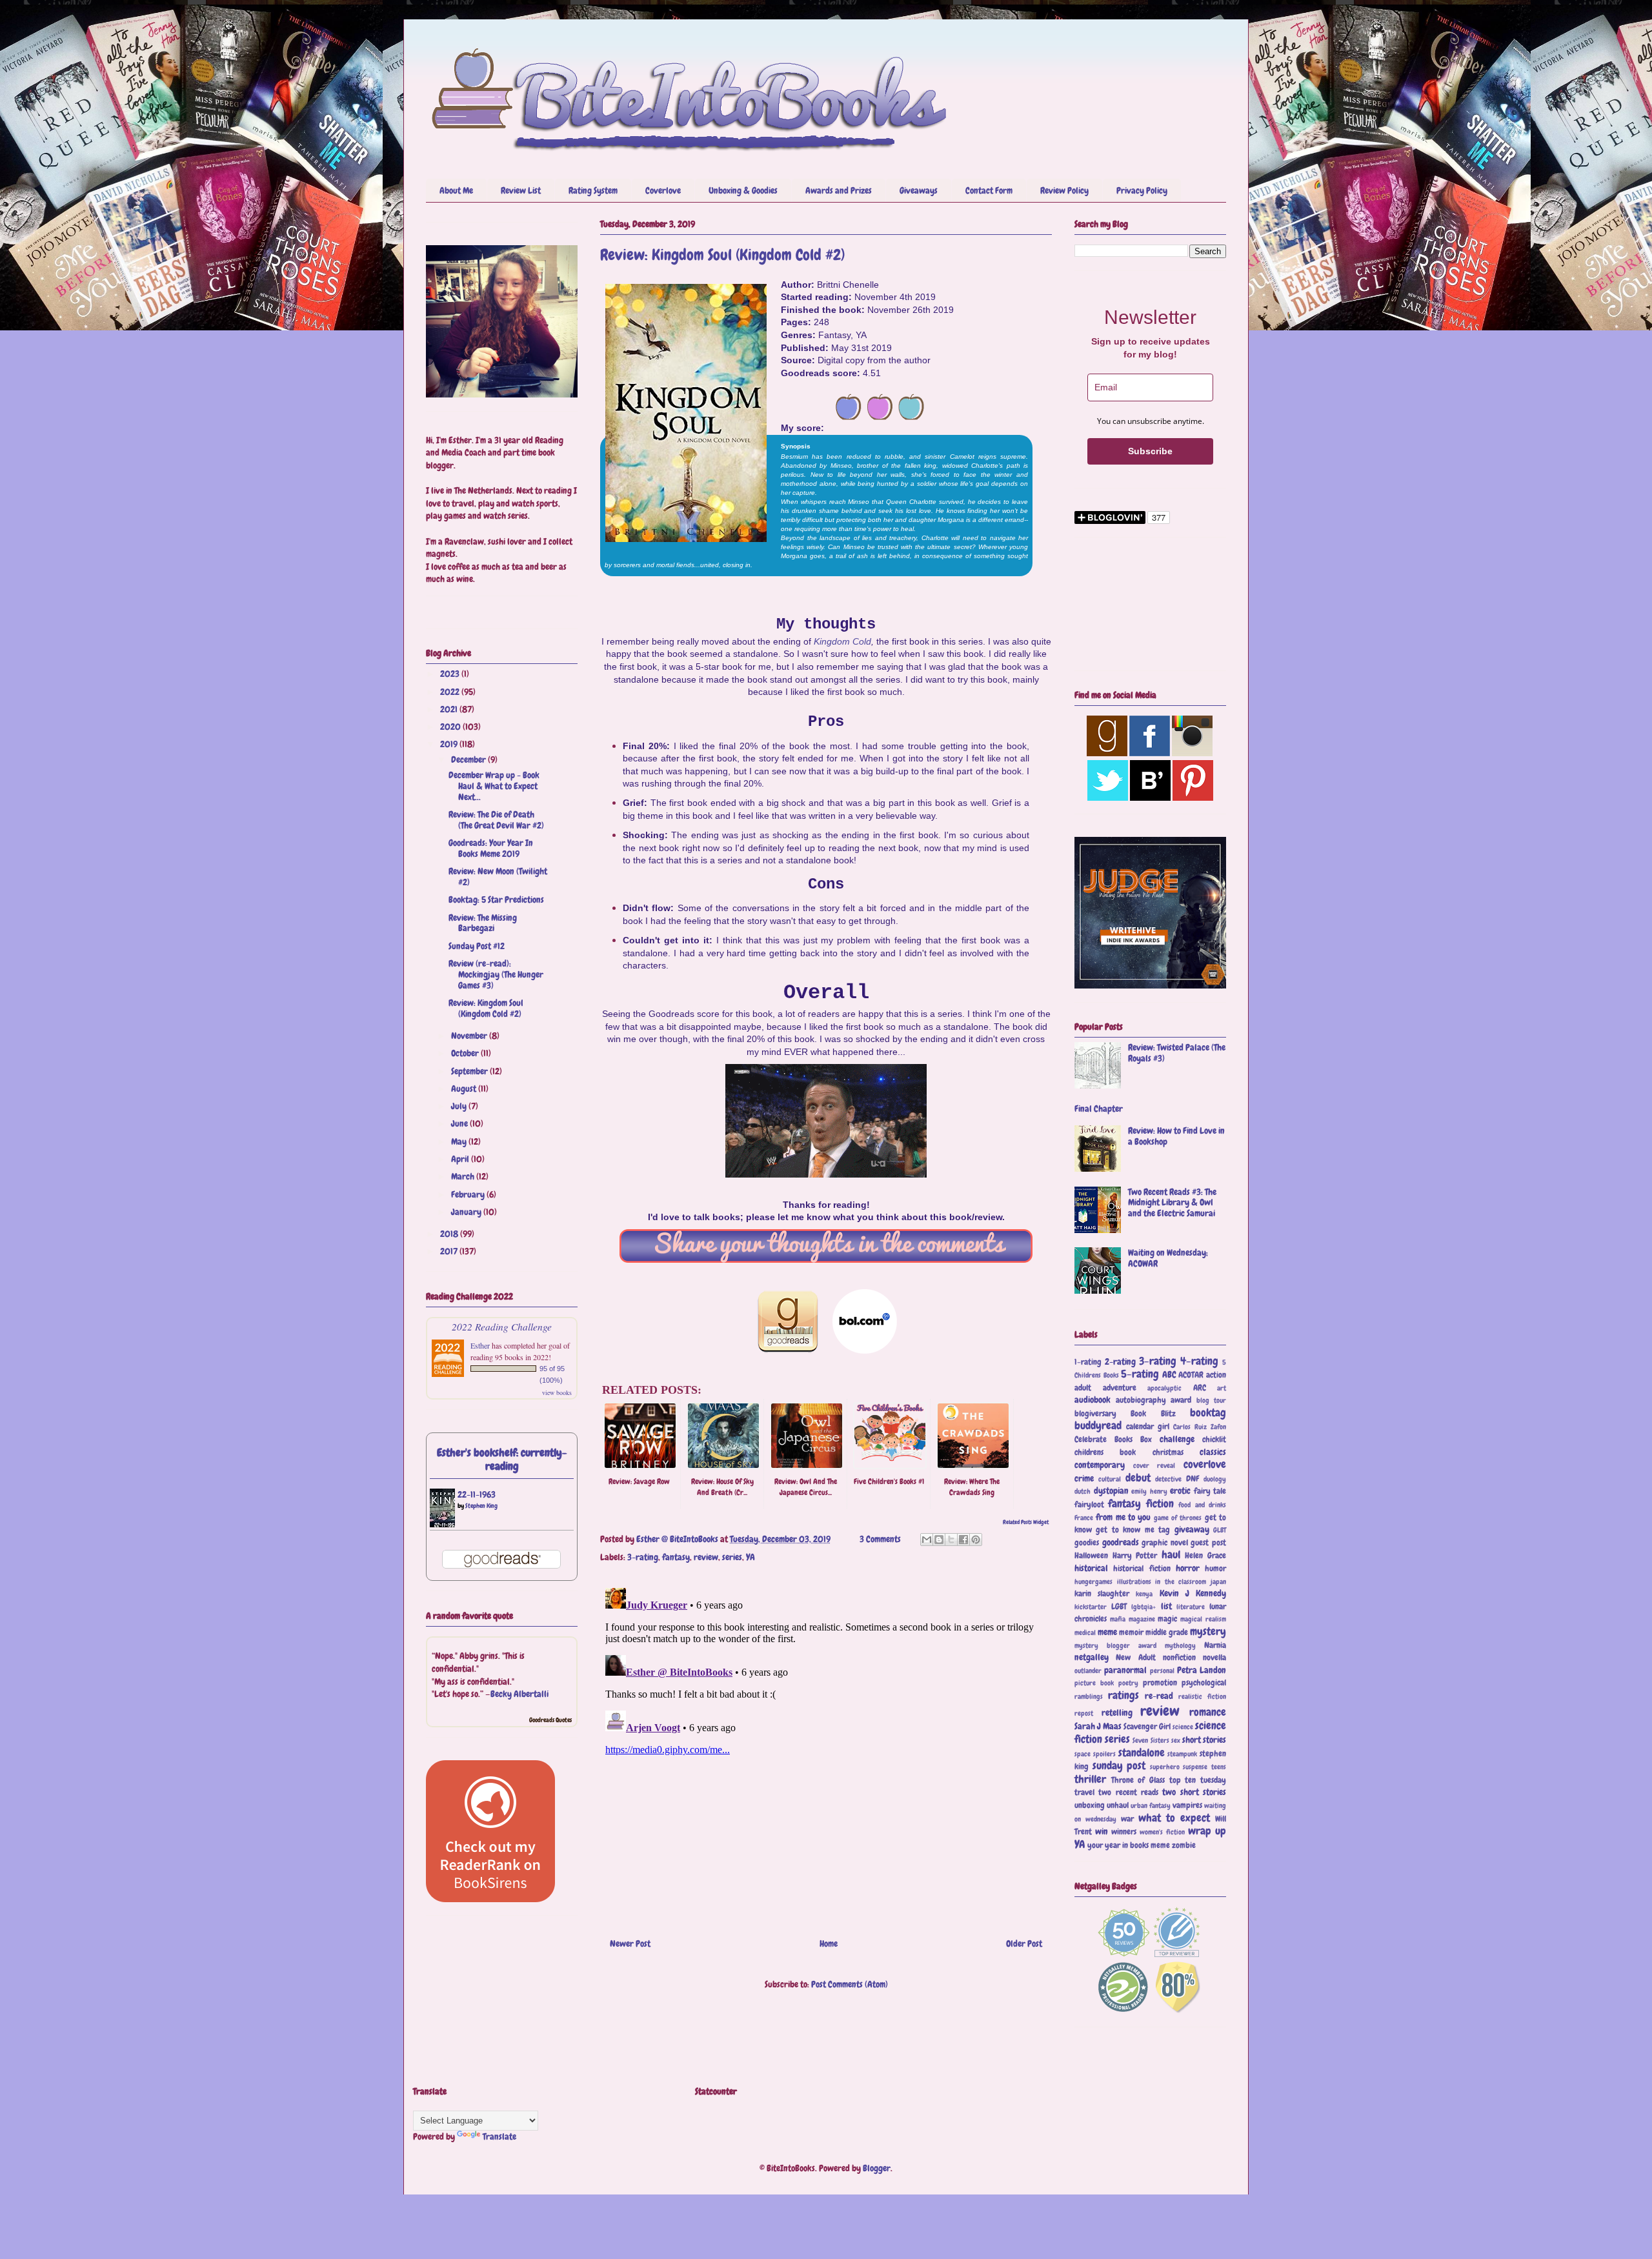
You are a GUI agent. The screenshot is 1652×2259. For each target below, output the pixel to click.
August (465, 1089)
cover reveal (1154, 1465)
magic (1167, 1619)
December (469, 759)
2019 (450, 744)
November (470, 1036)
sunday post (1119, 1766)
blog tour (1212, 1400)
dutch (1083, 1491)
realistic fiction (1202, 1696)
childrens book (1105, 1452)
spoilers (1104, 1754)
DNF (1193, 1479)
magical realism (1203, 1619)
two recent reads (1128, 1792)
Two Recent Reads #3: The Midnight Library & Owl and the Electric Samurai (1172, 1203)
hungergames (1093, 1581)
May (460, 1141)
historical (1091, 1568)
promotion (1160, 1683)
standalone (1142, 1753)
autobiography (1141, 1400)
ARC (1200, 1388)
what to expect (1174, 1818)
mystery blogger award (1115, 1645)
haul (1171, 1555)
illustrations (1134, 1581)
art (1222, 1388)
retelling (1117, 1712)
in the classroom (1181, 1581)
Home (829, 1943)
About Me (456, 190)
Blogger (877, 2168)
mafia (1118, 1619)
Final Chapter (1099, 1109)
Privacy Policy (1142, 190)
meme (1107, 1632)
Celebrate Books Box (1113, 1440)
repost (1084, 1713)
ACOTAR (1191, 1375)
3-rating (643, 1557)
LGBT (1119, 1607)
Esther (480, 1345)
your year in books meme (1129, 1845)
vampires (1187, 1805)
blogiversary (1095, 1414)
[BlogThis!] (939, 1540)
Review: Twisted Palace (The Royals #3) (1177, 1053)
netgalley (1092, 1657)
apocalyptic (1164, 1388)
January (467, 1212)
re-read (1159, 1696)
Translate (499, 2136)
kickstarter (1091, 1607)
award (1181, 1400)
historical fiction (1142, 1569)
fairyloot (1089, 1505)
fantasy (676, 1557)
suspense (1195, 1767)
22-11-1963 (477, 1494)
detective (1168, 1479)
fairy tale (1210, 1491)
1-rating (1088, 1362)
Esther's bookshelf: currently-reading (502, 1460)
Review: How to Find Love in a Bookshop (1176, 1136)
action (1216, 1375)
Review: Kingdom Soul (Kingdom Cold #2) (486, 1008)
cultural (1110, 1479)
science (1183, 1727)
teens (1219, 1767)
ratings (1123, 1695)
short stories (1204, 1740)
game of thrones (1178, 1518)
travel (1084, 1792)
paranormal (1125, 1670)
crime (1084, 1478)
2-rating (1120, 1361)
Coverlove (663, 190)
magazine (1142, 1619)
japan (1218, 1581)
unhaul (1118, 1805)
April (461, 1159)
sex (1176, 1740)
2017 (450, 1251)
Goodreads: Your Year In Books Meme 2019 (491, 848)
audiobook (1093, 1400)
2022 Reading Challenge (502, 1326)
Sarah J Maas (1098, 1726)
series (732, 1557)
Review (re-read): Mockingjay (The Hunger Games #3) (496, 974)
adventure (1120, 1388)
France (1084, 1518)
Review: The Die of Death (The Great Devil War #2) (496, 820)
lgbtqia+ (1143, 1607)
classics (1213, 1452)
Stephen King (481, 1506)
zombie (1184, 1845)
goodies (1087, 1543)
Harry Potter (1135, 1556)
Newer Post (630, 1943)
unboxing (1090, 1805)
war (1127, 1819)
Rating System (593, 190)
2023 (451, 674)
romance (1208, 1712)
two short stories (1194, 1792)
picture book (1094, 1683)
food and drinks (1202, 1505)
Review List (521, 190)
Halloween (1091, 1556)
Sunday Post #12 (477, 946)
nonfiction (1179, 1658)
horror (1188, 1568)
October (466, 1053)
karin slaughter (1102, 1594)
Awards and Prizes (839, 190)
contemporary (1100, 1465)
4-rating (1199, 1361)
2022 (451, 692)
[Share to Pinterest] (976, 1540)
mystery (1208, 1632)
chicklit (1214, 1440)
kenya (1144, 1594)
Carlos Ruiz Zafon (1200, 1427)
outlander (1088, 1671)
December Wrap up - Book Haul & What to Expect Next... (494, 786)
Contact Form (989, 190)
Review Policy (1064, 190)
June (460, 1123)
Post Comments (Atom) (850, 1984)
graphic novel (1165, 1543)
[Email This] (927, 1540)
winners (1124, 1832)
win (1102, 1831)
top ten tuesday (1198, 1780)
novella (1214, 1658)
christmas (1168, 1452)
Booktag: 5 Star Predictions (496, 899)
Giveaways (919, 190)
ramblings (1089, 1696)
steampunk (1182, 1754)
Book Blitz (1153, 1414)
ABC (1169, 1374)
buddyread (1098, 1426)
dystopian (1111, 1491)
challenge (1177, 1439)
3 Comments (880, 1539)
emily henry (1149, 1491)
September (470, 1071)
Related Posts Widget (1026, 1522)
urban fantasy (1151, 1805)
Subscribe (1150, 451)
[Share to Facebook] (963, 1540)
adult (1083, 1388)
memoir (1131, 1632)
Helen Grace (1205, 1556)
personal (1162, 1671)
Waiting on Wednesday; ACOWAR (1168, 1258)
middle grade (1167, 1632)
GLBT (1220, 1530)
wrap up (1207, 1831)
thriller (1090, 1779)
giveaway (1192, 1529)
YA (750, 1557)
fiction (1160, 1504)
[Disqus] (826, 1744)
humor (1215, 1569)
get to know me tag (1133, 1530)
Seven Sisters (1151, 1740)
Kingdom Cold (842, 641)
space (1083, 1754)
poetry (1128, 1683)
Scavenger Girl (1147, 1727)
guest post (1208, 1543)
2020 (451, 727)
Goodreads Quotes (550, 1720)
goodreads (1121, 1542)
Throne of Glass (1138, 1780)
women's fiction (1162, 1832)
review (706, 1557)
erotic (1180, 1491)
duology (1215, 1479)
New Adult (1135, 1658)
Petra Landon (1202, 1670)
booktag (1208, 1413)
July (460, 1106)
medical (1085, 1632)
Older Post (1024, 1943)
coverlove (1205, 1464)
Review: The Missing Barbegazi (483, 923)
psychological (1204, 1683)
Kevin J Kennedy (1193, 1593)
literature (1191, 1607)
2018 (450, 1234)
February (469, 1194)
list (1166, 1606)
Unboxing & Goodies (743, 190)
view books (557, 1392)
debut (1138, 1478)
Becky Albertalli (519, 1694)
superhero (1165, 1767)
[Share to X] (951, 1540)
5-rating (1140, 1374)
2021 (450, 709)
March (464, 1176)
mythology (1180, 1645)
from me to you (1123, 1517)
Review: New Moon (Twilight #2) (498, 877)
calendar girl (1148, 1427)
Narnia (1215, 1645)
